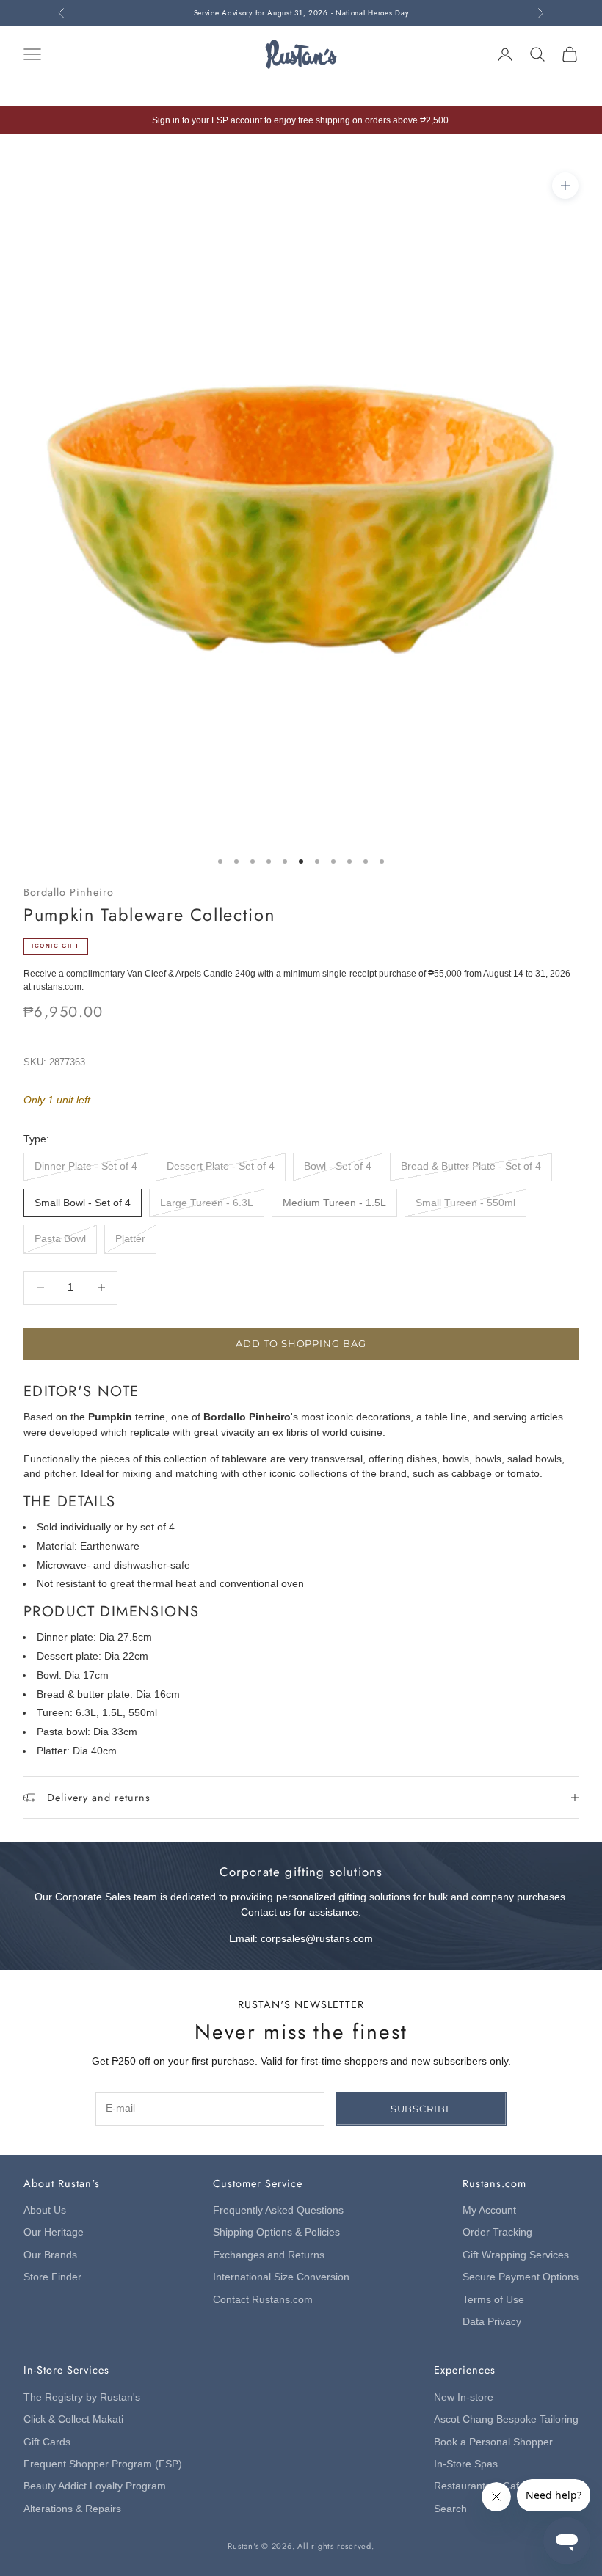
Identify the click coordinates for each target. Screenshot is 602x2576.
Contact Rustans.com (263, 2300)
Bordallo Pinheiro (69, 892)
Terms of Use (493, 2300)
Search (450, 2509)
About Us (45, 2210)
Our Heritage (54, 2232)
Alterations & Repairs (72, 2509)
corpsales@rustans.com (317, 1939)
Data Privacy (492, 2322)
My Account (489, 2210)
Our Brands (50, 2255)
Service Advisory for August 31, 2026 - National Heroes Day (301, 6)
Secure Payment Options (521, 2277)
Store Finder (52, 2277)
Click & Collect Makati (73, 2419)
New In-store (464, 2397)
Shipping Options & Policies (276, 2232)
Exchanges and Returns (269, 2255)
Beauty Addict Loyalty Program (95, 2486)
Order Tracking (497, 2232)
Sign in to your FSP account (208, 120)
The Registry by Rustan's (82, 2397)
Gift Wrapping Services (516, 2255)
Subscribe (422, 2109)
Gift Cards (47, 2442)
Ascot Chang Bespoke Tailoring (506, 2419)
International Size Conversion (281, 2277)
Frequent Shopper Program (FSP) (103, 2464)
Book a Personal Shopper (493, 2442)
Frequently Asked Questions (278, 2210)
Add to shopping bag (301, 1343)
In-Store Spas (466, 2464)
